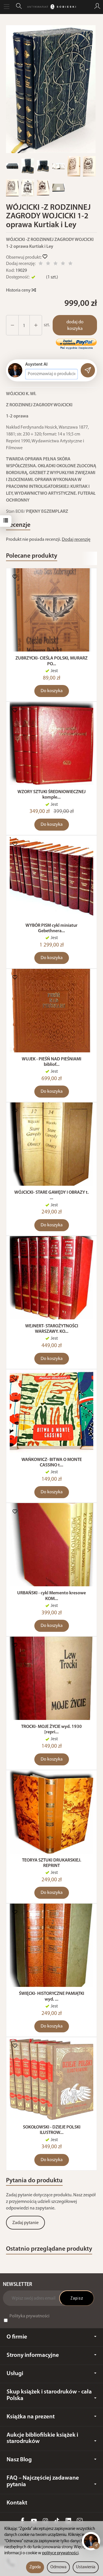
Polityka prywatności (29, 2316)
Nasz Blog (19, 2460)
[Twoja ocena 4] (63, 264)
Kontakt (17, 2503)
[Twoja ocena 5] (70, 264)
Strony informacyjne (33, 2355)
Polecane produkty (32, 556)
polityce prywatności (60, 2553)
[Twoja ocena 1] (41, 264)
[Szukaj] (19, 7)
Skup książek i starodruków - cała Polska (49, 2395)
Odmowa (58, 2567)
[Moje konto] (97, 7)
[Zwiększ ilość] (12, 325)
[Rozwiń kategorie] (7, 7)
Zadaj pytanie (25, 2223)
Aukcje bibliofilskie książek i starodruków (42, 2438)
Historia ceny (19, 290)
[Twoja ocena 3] (56, 264)
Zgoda (35, 2567)
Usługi (15, 2374)
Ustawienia (86, 2567)
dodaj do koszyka (75, 325)
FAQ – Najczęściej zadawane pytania (43, 2481)
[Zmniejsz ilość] (36, 325)
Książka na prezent (31, 2417)
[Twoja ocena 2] (48, 264)
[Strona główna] (51, 7)
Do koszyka (52, 691)
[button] (51, 89)
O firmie (17, 2337)
